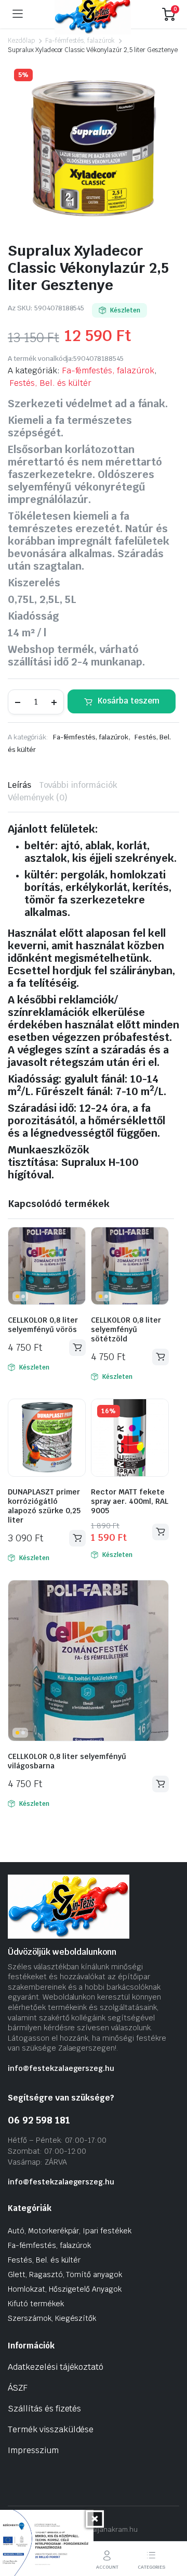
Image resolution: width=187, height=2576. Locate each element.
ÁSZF (18, 2388)
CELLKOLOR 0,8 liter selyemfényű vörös (43, 1325)
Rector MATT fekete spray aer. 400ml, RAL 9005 (130, 1501)
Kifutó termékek (36, 2304)
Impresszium (33, 2450)
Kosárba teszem (129, 701)
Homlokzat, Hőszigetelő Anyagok (65, 2289)
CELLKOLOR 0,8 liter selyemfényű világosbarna (67, 1761)
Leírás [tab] (19, 785)
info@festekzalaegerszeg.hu (61, 2068)
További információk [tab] (78, 785)
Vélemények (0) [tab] (38, 797)
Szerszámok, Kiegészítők (52, 2318)
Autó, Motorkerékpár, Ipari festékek (70, 2231)
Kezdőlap (21, 41)
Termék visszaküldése (51, 2429)
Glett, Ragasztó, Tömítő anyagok (65, 2275)
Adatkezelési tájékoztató (56, 2367)
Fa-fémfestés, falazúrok (80, 41)
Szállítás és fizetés (44, 2409)
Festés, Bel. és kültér (50, 383)
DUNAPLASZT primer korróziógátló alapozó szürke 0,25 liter (44, 1506)
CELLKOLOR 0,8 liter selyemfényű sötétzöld (126, 1329)
